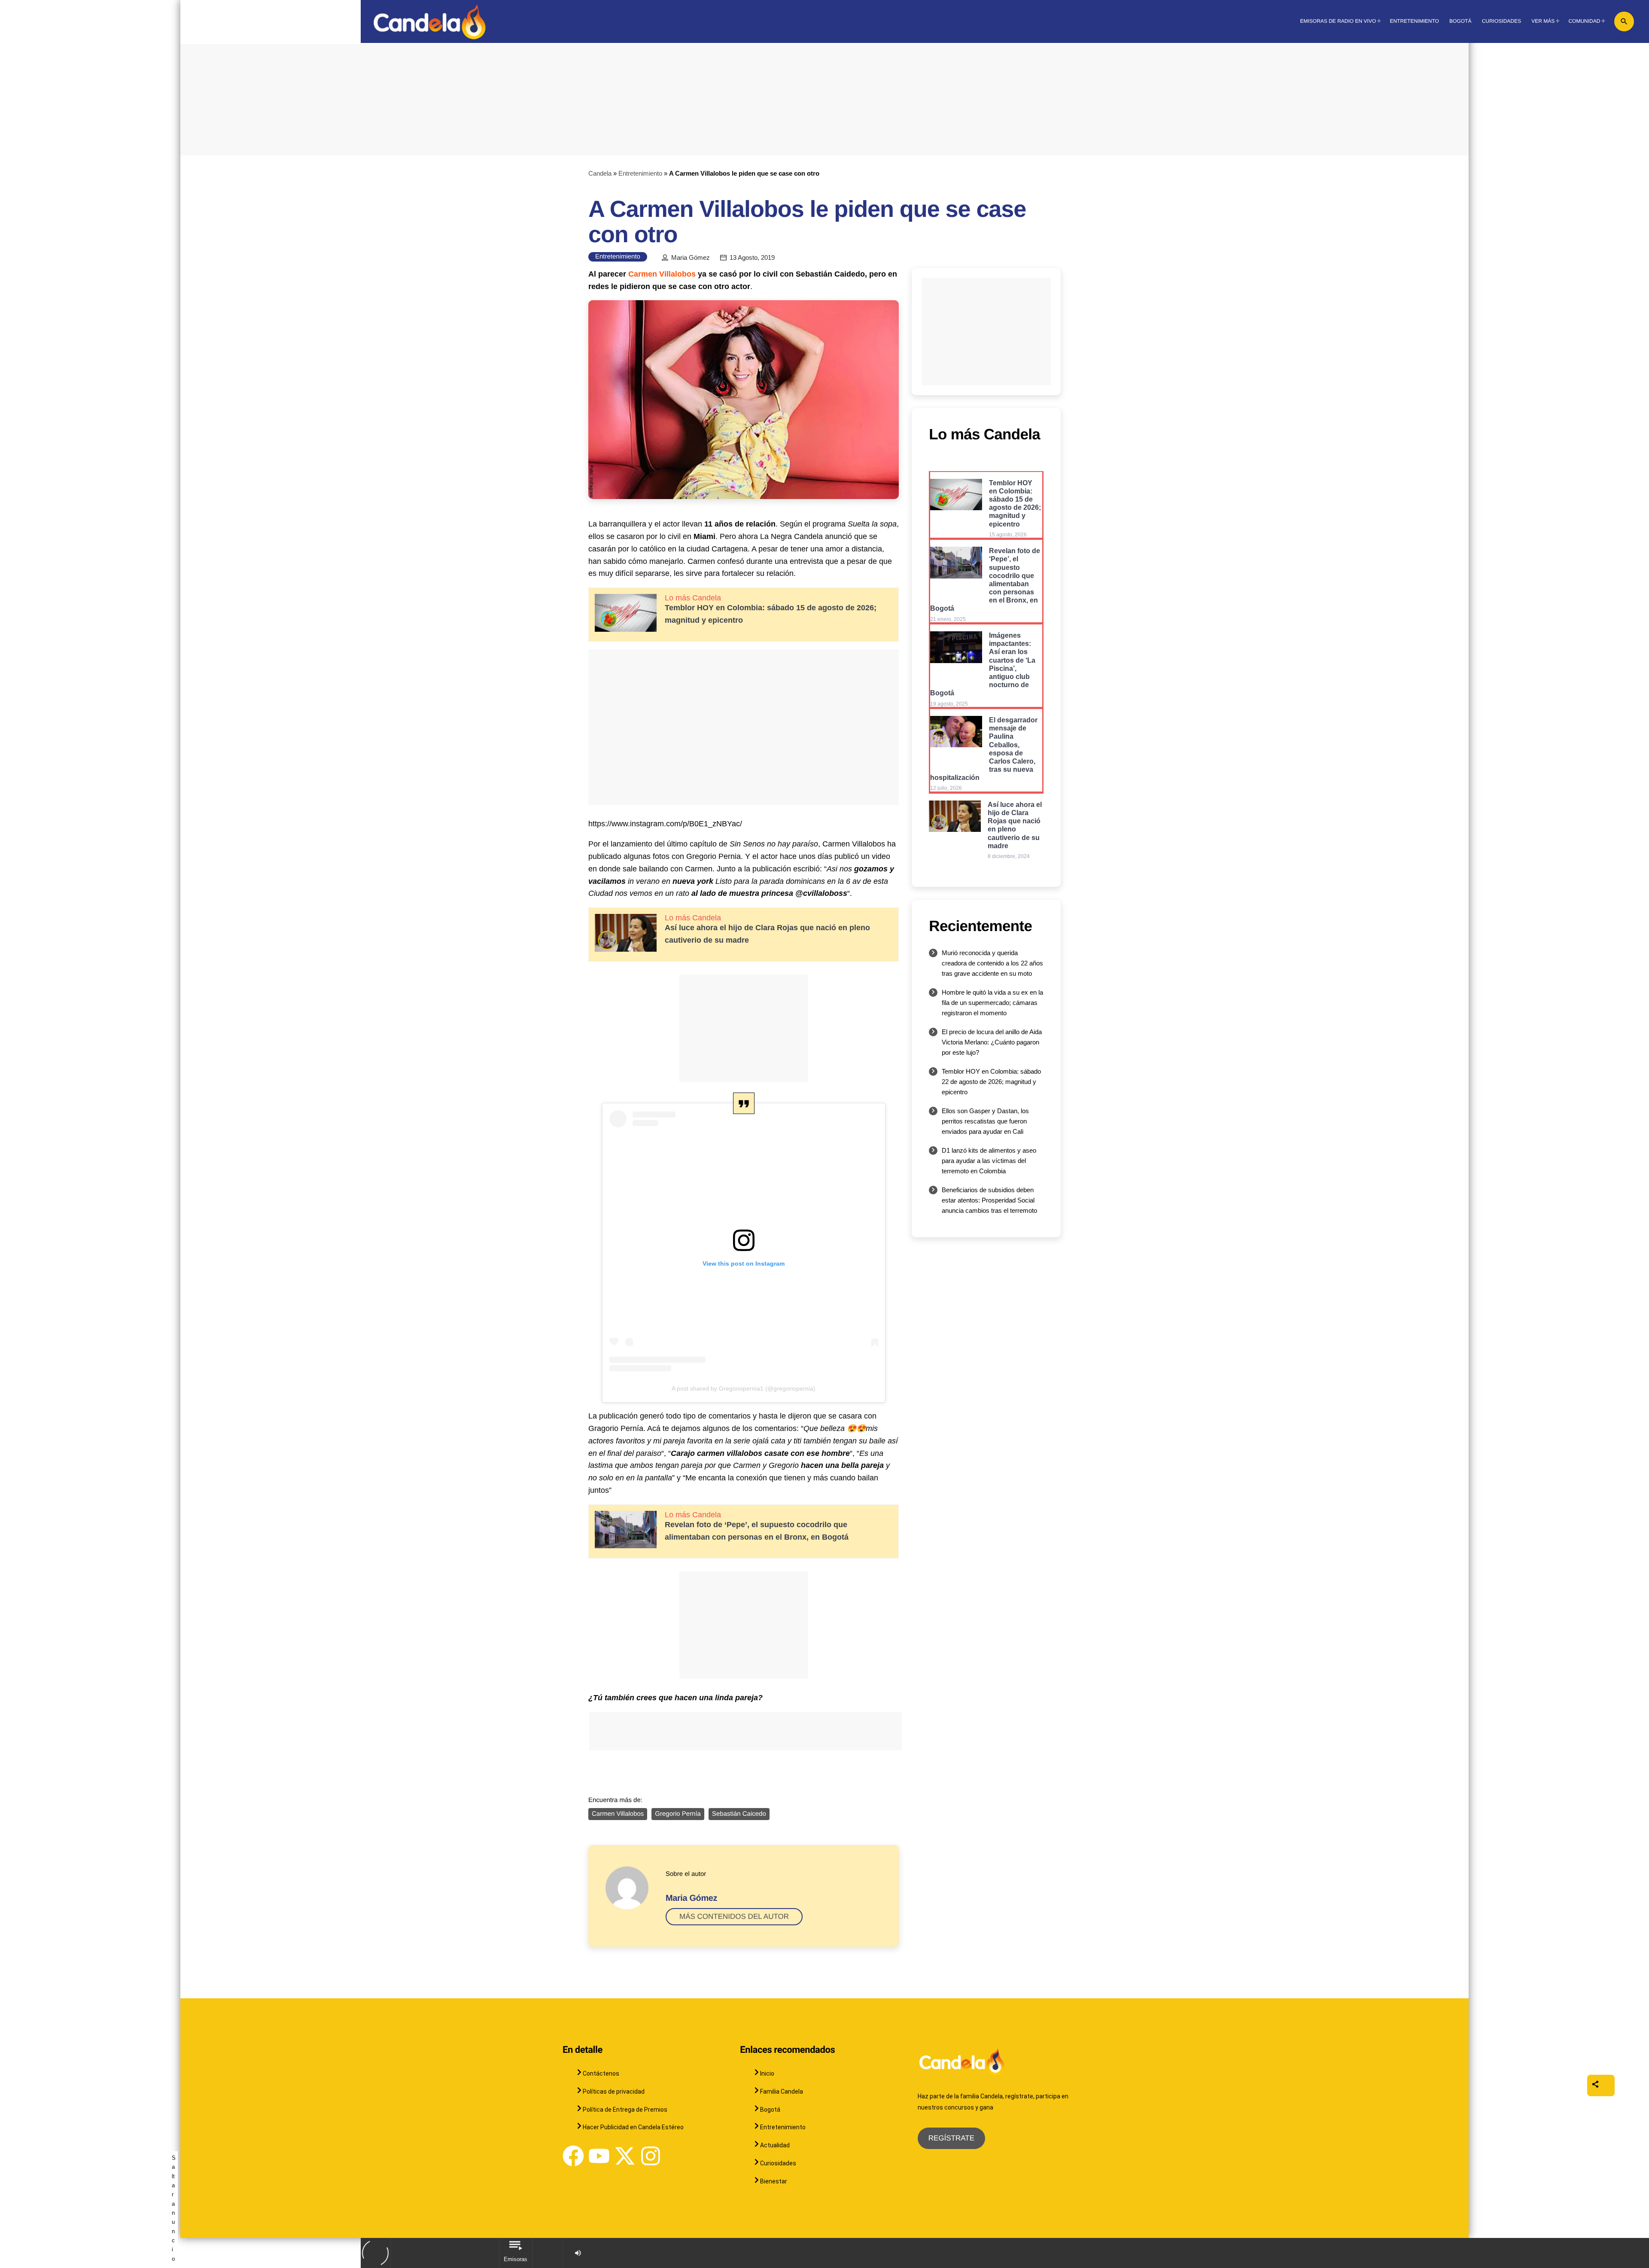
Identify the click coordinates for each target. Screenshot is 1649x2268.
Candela (600, 173)
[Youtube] (599, 2156)
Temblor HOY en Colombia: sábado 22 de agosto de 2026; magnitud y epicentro (991, 1082)
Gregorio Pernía (678, 1814)
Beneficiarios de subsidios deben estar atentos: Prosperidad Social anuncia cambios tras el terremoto (989, 1200)
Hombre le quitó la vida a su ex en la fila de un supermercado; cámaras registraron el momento (992, 1003)
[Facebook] (573, 2156)
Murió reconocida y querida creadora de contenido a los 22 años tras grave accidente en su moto (992, 963)
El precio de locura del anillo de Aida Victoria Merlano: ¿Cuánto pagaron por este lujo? (992, 1042)
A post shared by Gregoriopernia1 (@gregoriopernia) (744, 1388)
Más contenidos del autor (734, 1916)
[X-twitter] (625, 2156)
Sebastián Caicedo (739, 1814)
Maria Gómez (691, 258)
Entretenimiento (640, 173)
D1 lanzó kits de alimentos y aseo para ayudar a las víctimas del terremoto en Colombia (989, 1161)
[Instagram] (651, 2156)
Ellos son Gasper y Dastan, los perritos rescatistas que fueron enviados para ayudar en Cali (985, 1121)
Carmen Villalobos (662, 274)
